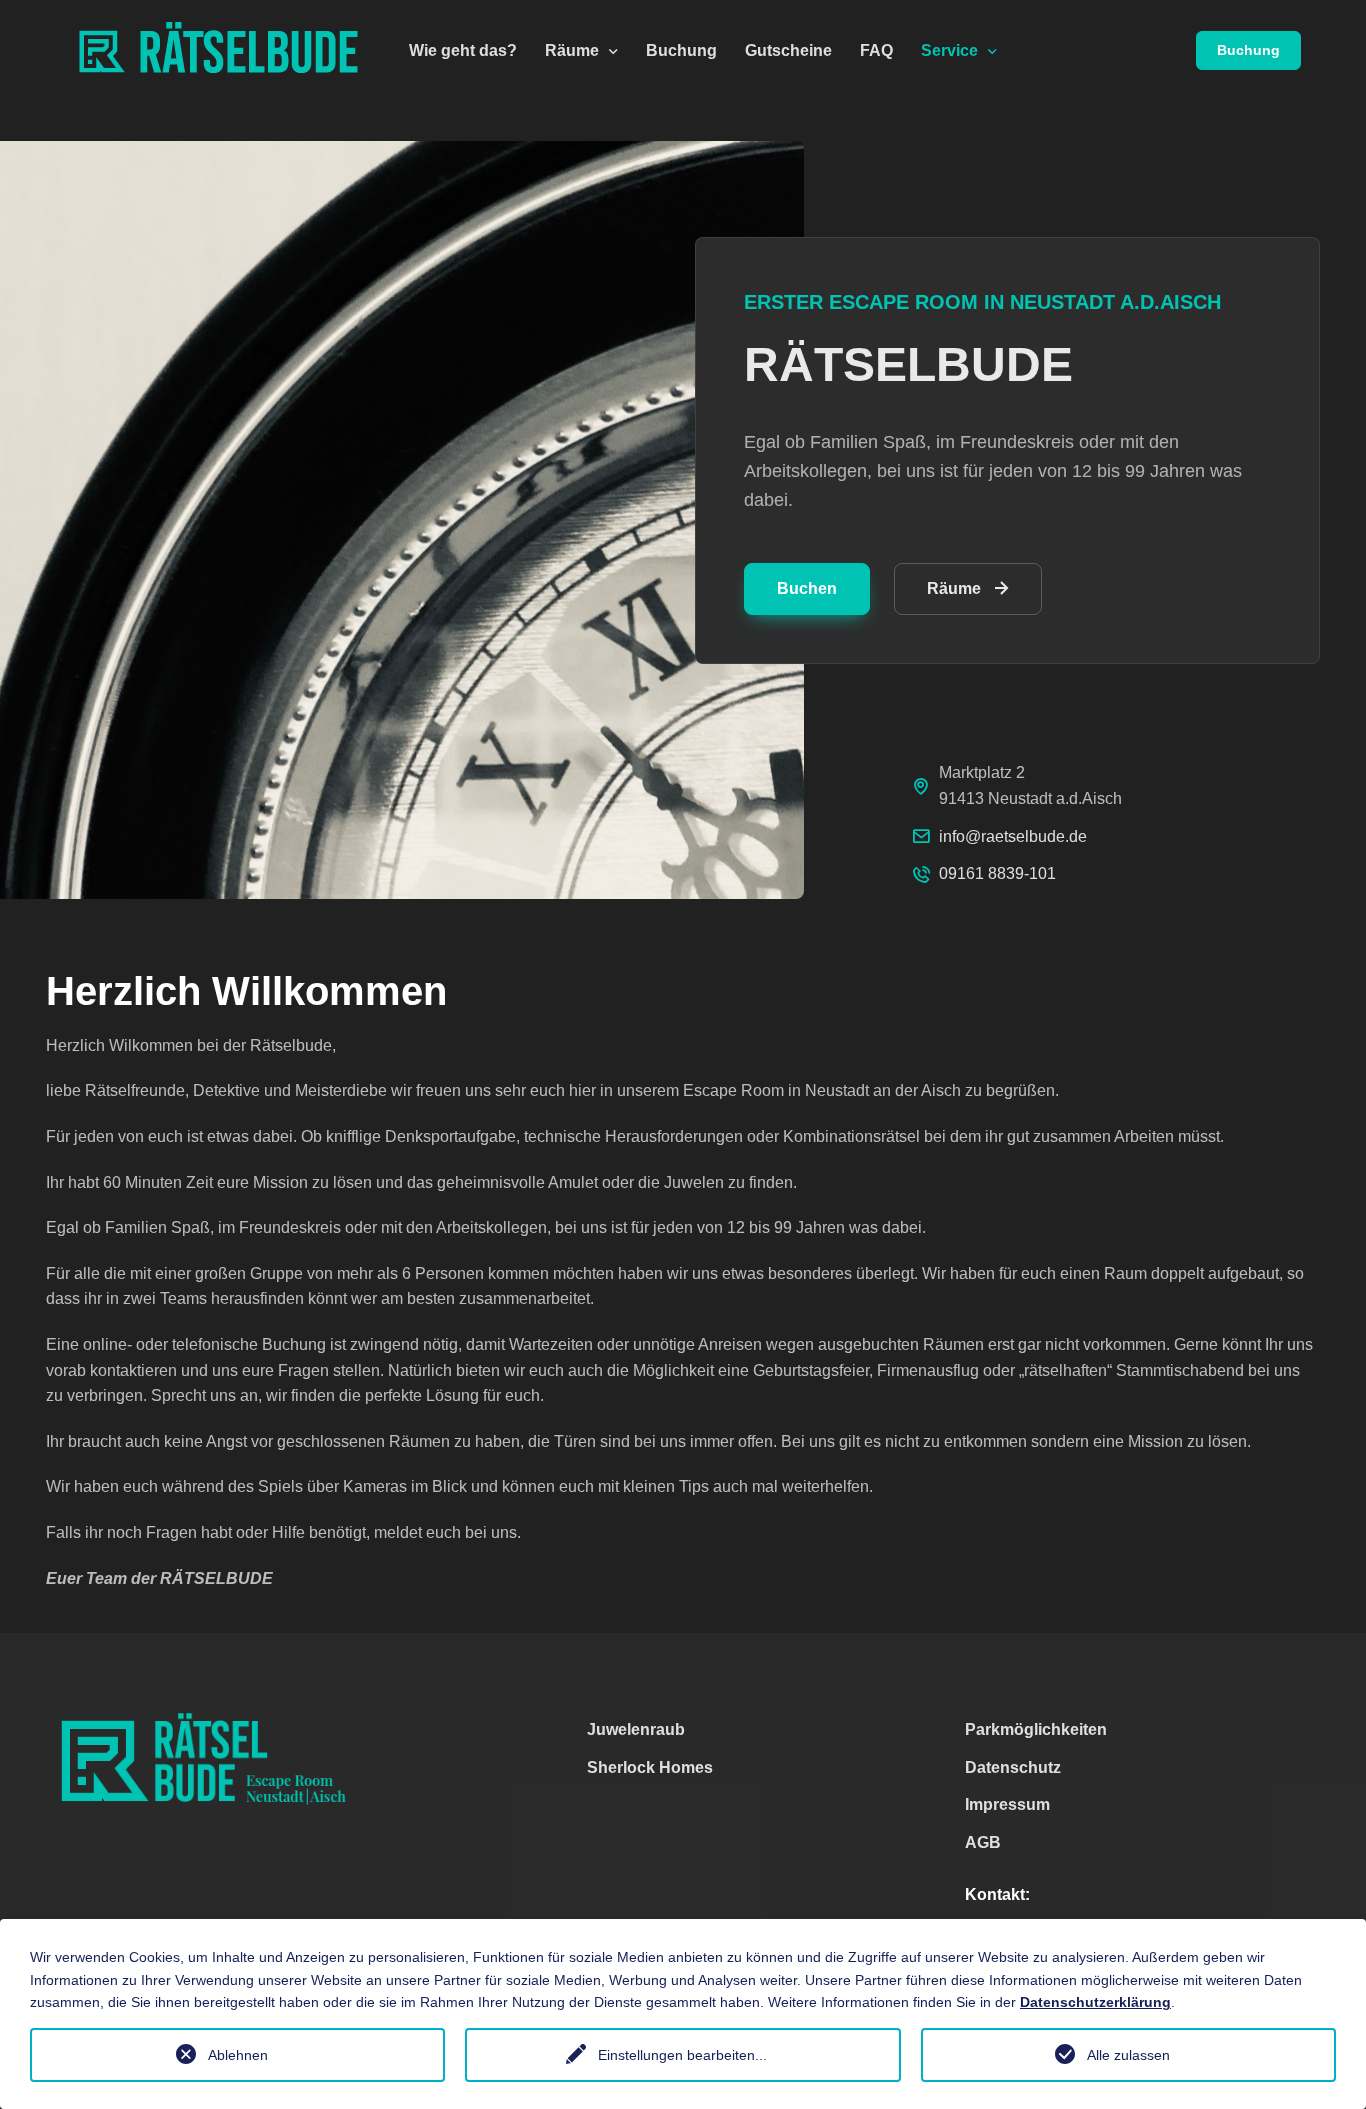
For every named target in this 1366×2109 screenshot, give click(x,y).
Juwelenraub (636, 1729)
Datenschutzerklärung (1095, 2002)
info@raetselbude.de (1013, 836)
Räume (954, 588)
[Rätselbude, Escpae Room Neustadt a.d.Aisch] (230, 50)
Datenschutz (1013, 1767)
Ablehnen (238, 2055)
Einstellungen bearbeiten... (682, 2055)
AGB (983, 1842)
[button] (581, 50)
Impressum (1007, 1804)
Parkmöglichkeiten (1036, 1729)
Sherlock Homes (650, 1767)
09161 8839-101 (997, 873)
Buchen (807, 588)
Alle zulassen (1128, 2055)
